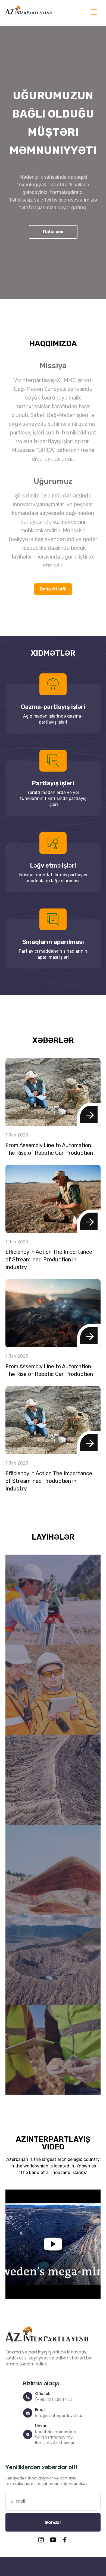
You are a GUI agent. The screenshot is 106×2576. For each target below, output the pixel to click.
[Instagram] (41, 2541)
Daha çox (53, 232)
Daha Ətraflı (53, 589)
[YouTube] (53, 2541)
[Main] (29, 10)
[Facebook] (65, 2541)
